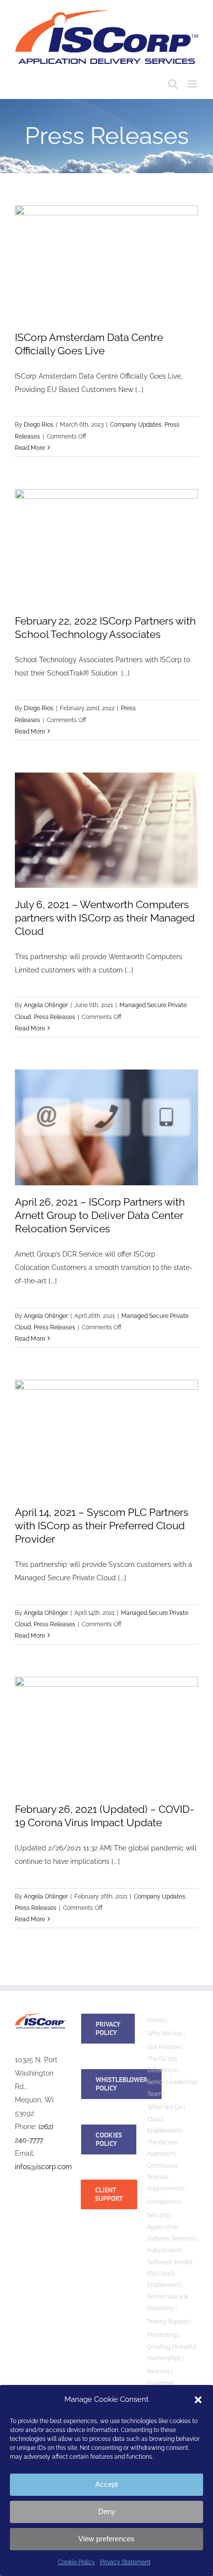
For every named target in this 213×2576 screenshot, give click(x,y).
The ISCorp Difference (162, 2065)
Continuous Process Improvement (165, 2177)
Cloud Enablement (164, 2125)
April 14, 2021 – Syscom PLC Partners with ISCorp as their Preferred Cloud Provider (102, 1526)
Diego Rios (39, 425)
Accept (106, 2484)
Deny (107, 2511)
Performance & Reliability (168, 2303)
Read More (30, 448)
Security (159, 2215)
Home (156, 2020)
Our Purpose (164, 2047)
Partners (159, 2372)
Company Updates (136, 425)
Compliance (164, 2202)
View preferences (106, 2539)
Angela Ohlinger (46, 1005)
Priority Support (168, 2322)
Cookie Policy (77, 2562)
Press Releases (54, 1017)
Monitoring (162, 2335)
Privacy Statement (125, 2562)
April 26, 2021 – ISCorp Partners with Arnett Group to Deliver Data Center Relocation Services (100, 1215)
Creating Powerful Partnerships (172, 2353)
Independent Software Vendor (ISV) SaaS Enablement (170, 2267)
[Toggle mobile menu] (193, 84)
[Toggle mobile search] (173, 84)
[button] (198, 2400)
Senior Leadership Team (172, 2088)
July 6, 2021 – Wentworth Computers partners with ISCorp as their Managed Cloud (105, 918)
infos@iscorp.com (43, 2167)
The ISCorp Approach (162, 2148)
